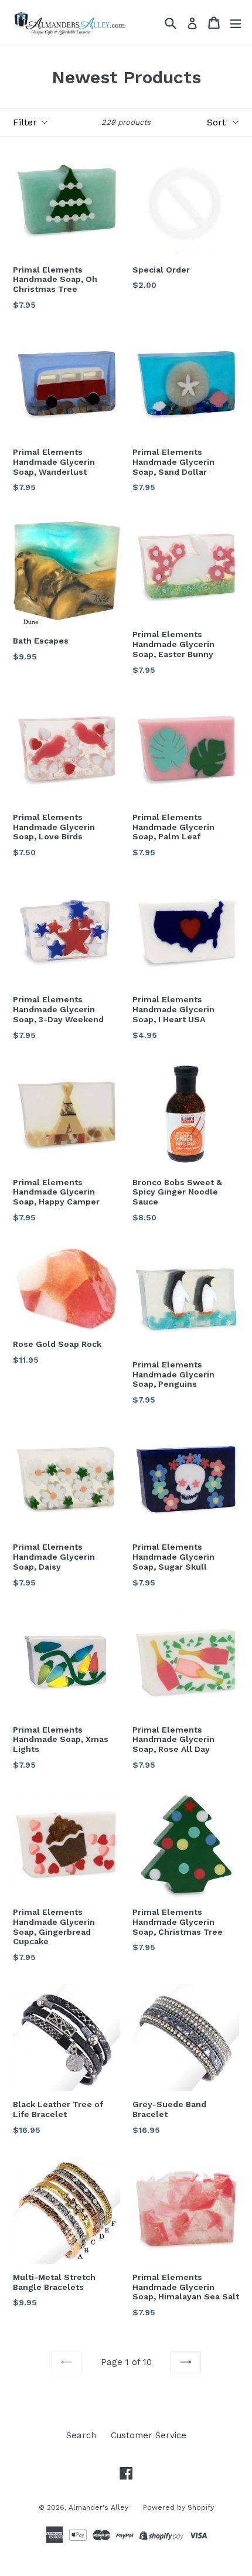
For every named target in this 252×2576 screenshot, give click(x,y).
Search (81, 2435)
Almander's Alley (98, 2507)
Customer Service (149, 2435)
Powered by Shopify (178, 2507)
